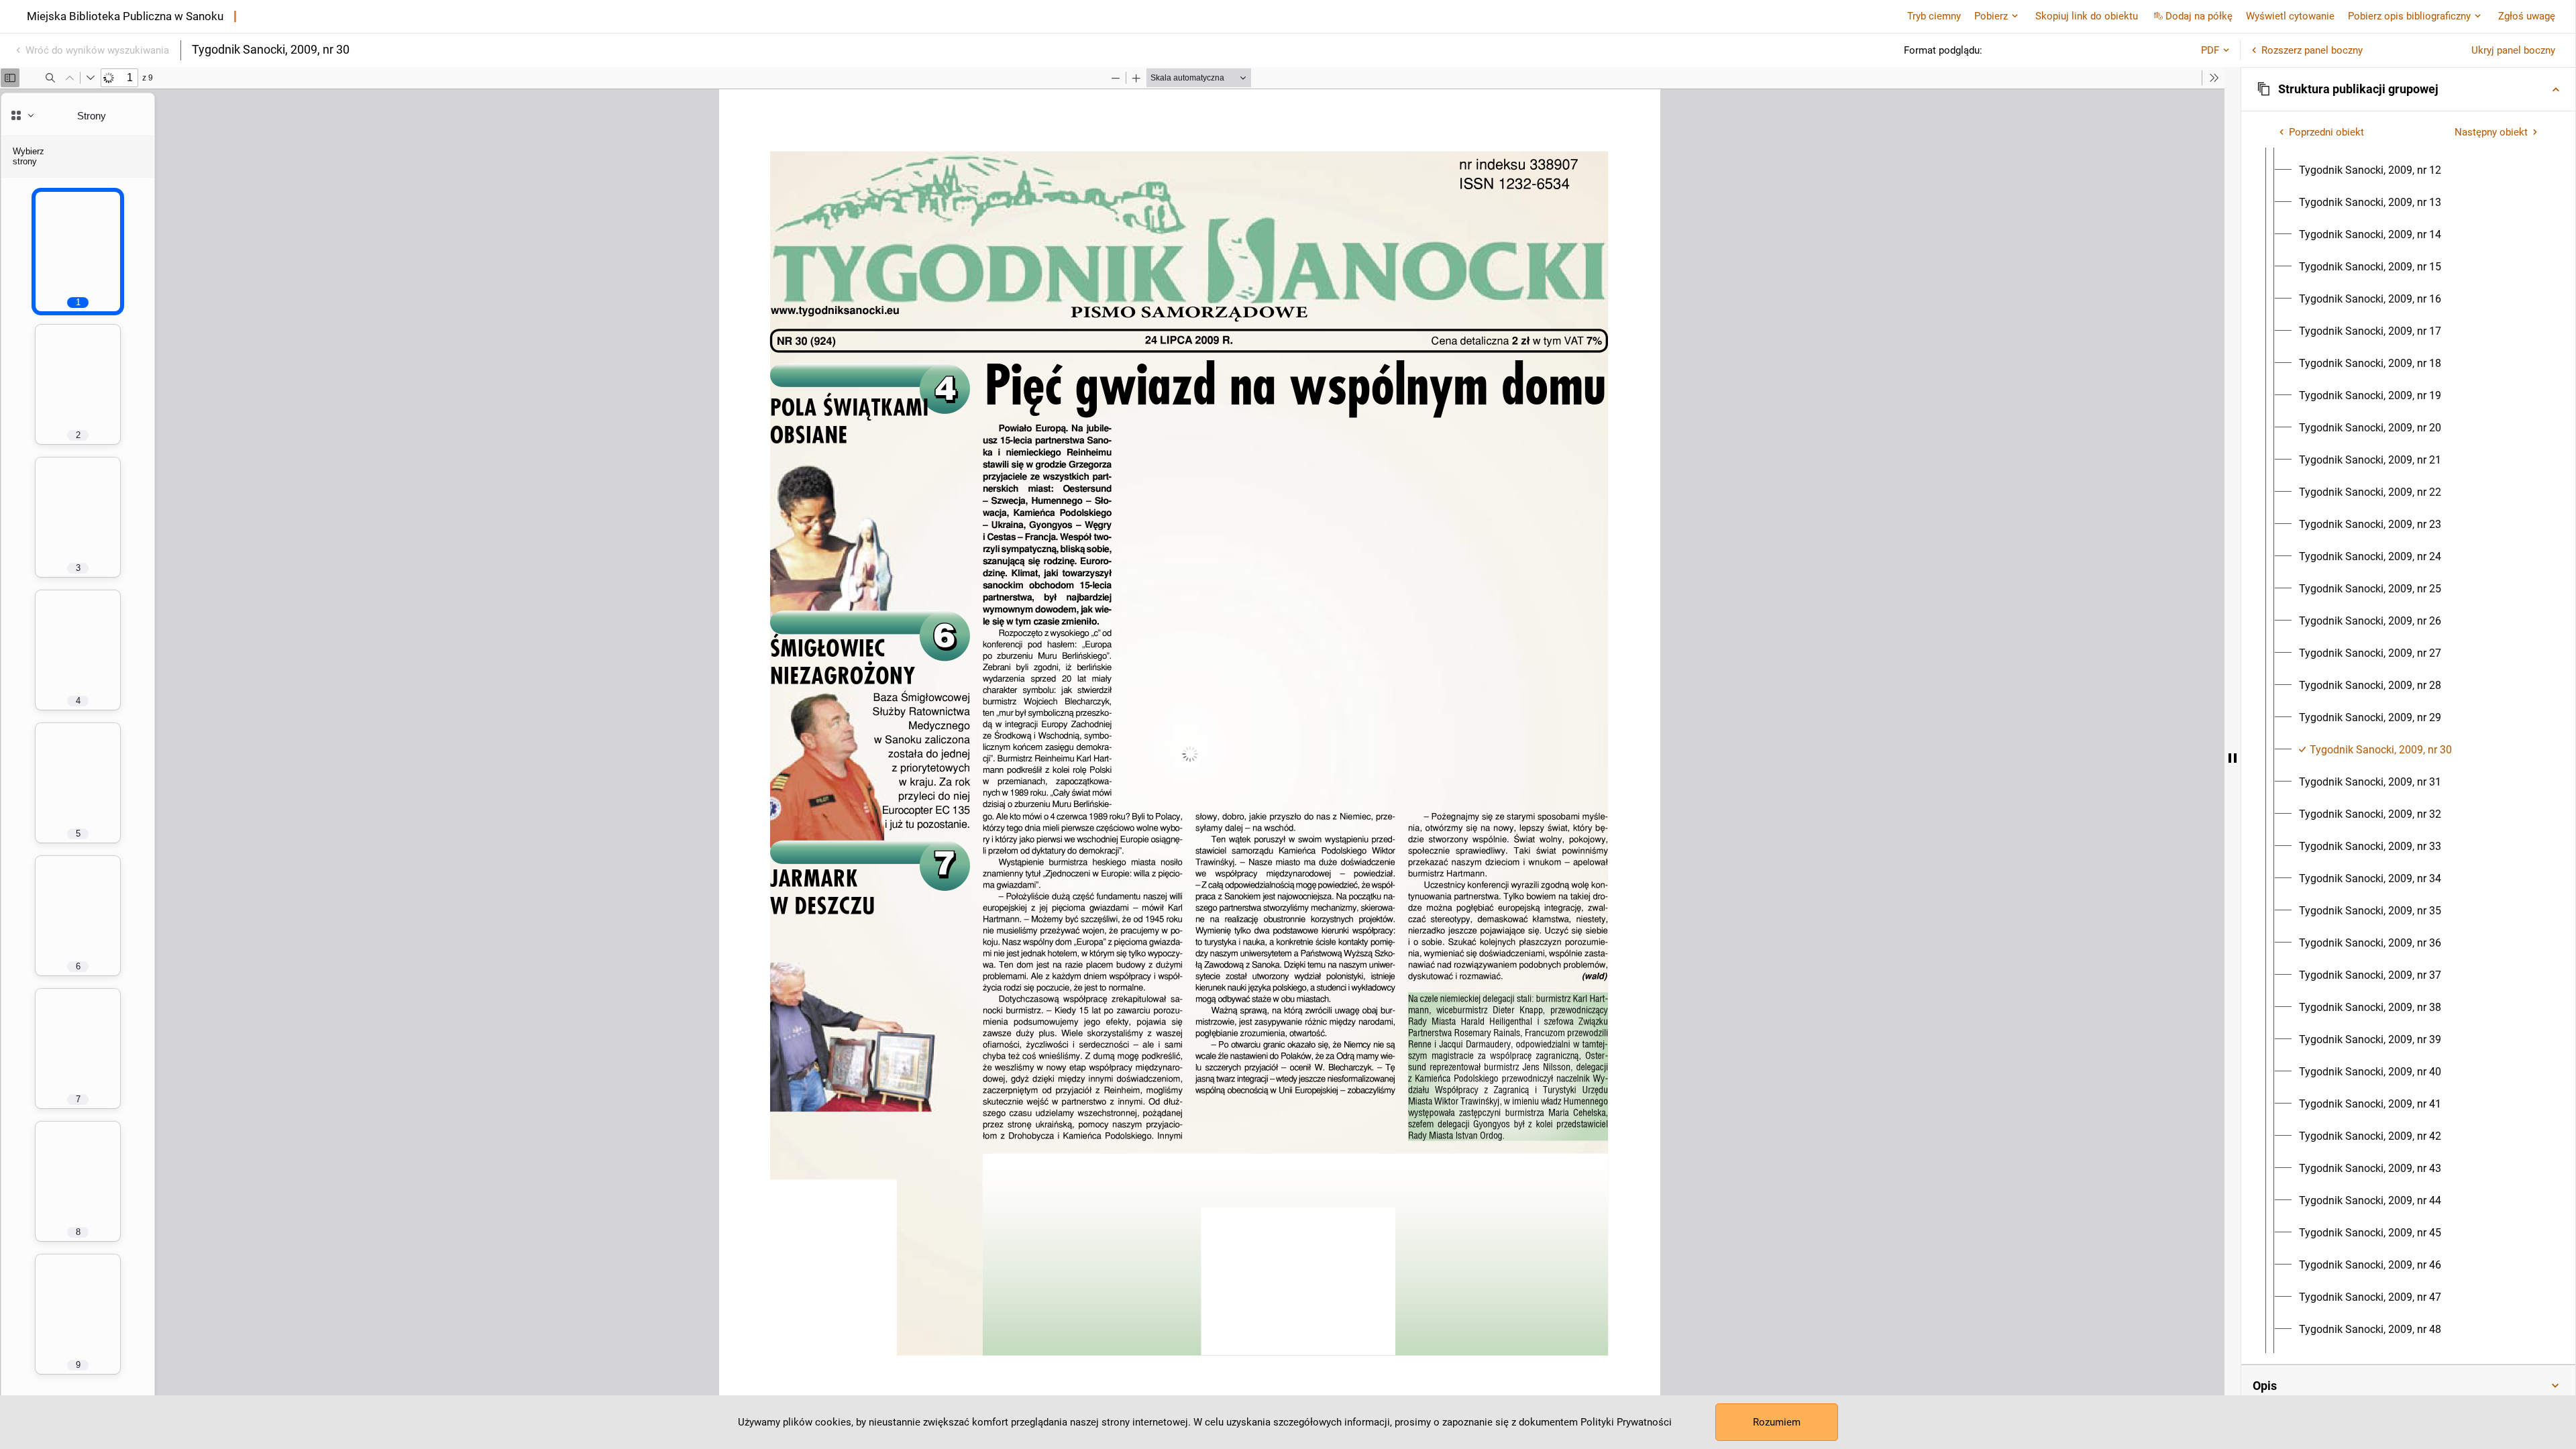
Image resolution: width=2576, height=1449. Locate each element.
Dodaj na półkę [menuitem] (2199, 16)
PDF (2210, 50)
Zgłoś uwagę (2527, 16)
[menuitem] (2370, 170)
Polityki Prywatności (1626, 1422)
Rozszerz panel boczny (2312, 50)
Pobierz (1991, 16)
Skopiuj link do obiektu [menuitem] (2087, 16)
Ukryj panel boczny (2513, 50)
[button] (2408, 89)
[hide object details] (2233, 758)
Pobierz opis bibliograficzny (2409, 16)
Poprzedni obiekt (2326, 132)
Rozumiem (1777, 1422)
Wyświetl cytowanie (2290, 16)
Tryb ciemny (1934, 16)
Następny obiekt (2491, 132)
